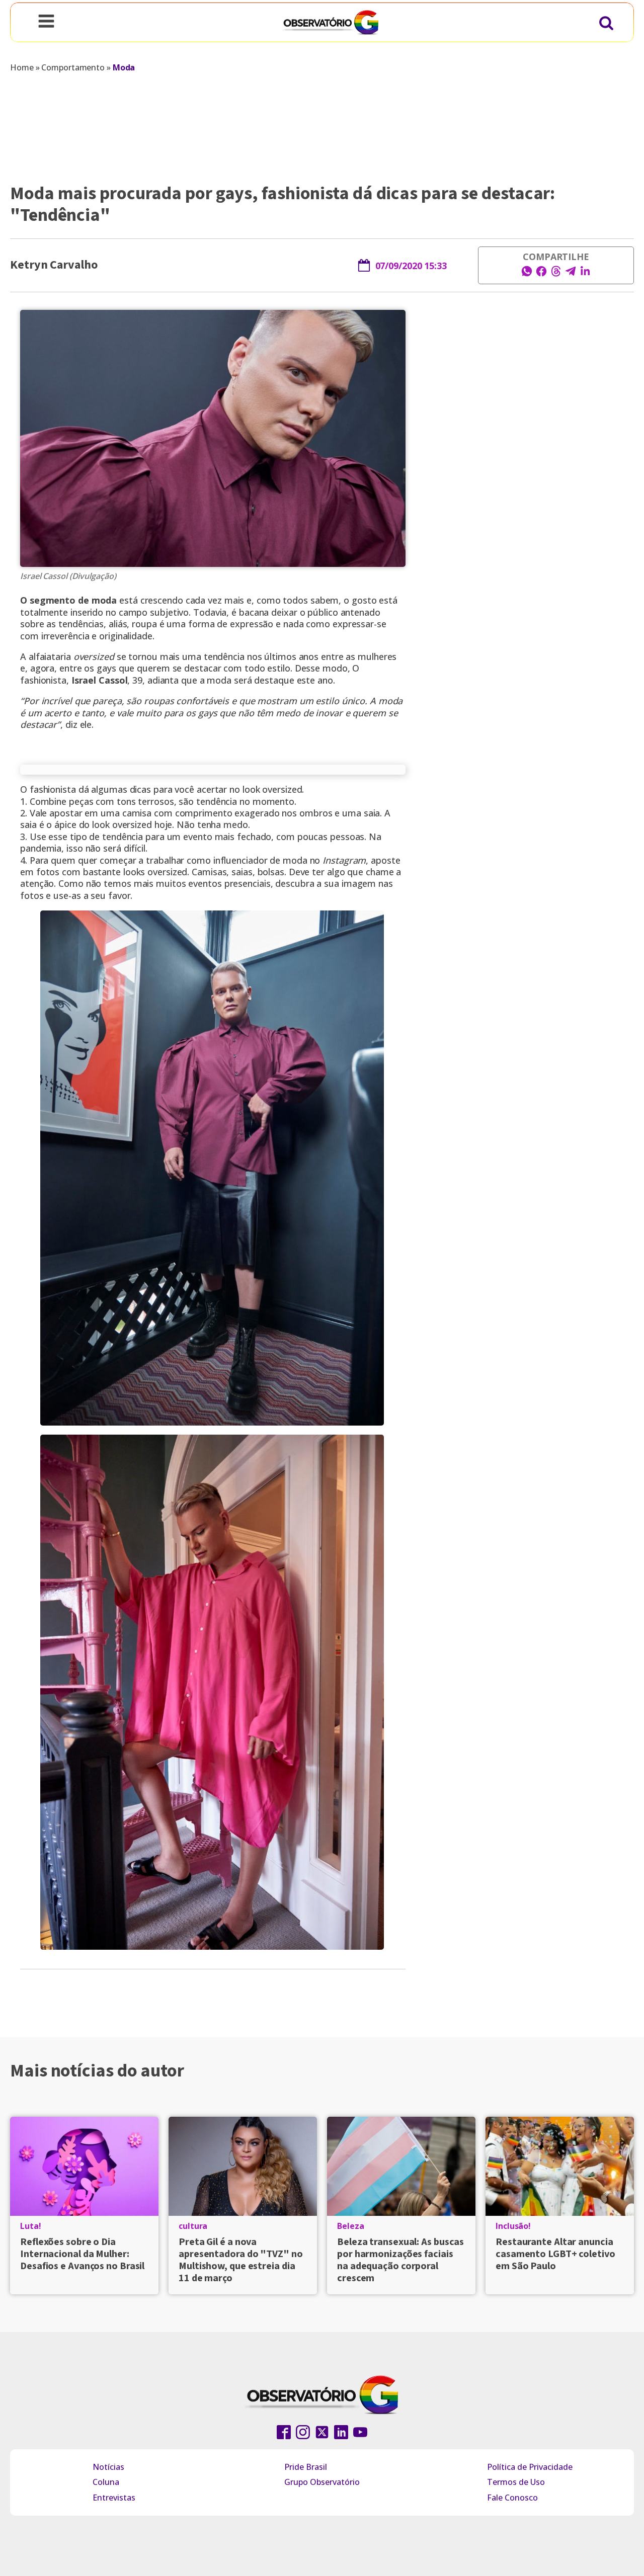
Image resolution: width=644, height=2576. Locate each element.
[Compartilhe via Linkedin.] (585, 274)
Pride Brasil (306, 2467)
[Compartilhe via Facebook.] (541, 274)
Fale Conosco (512, 2498)
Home (22, 67)
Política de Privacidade (530, 2467)
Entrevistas (114, 2498)
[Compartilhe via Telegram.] (571, 274)
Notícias (108, 2467)
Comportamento (73, 67)
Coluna (106, 2482)
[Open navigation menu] (46, 22)
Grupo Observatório (322, 2482)
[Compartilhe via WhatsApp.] (527, 274)
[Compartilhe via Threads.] (556, 274)
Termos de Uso (516, 2482)
